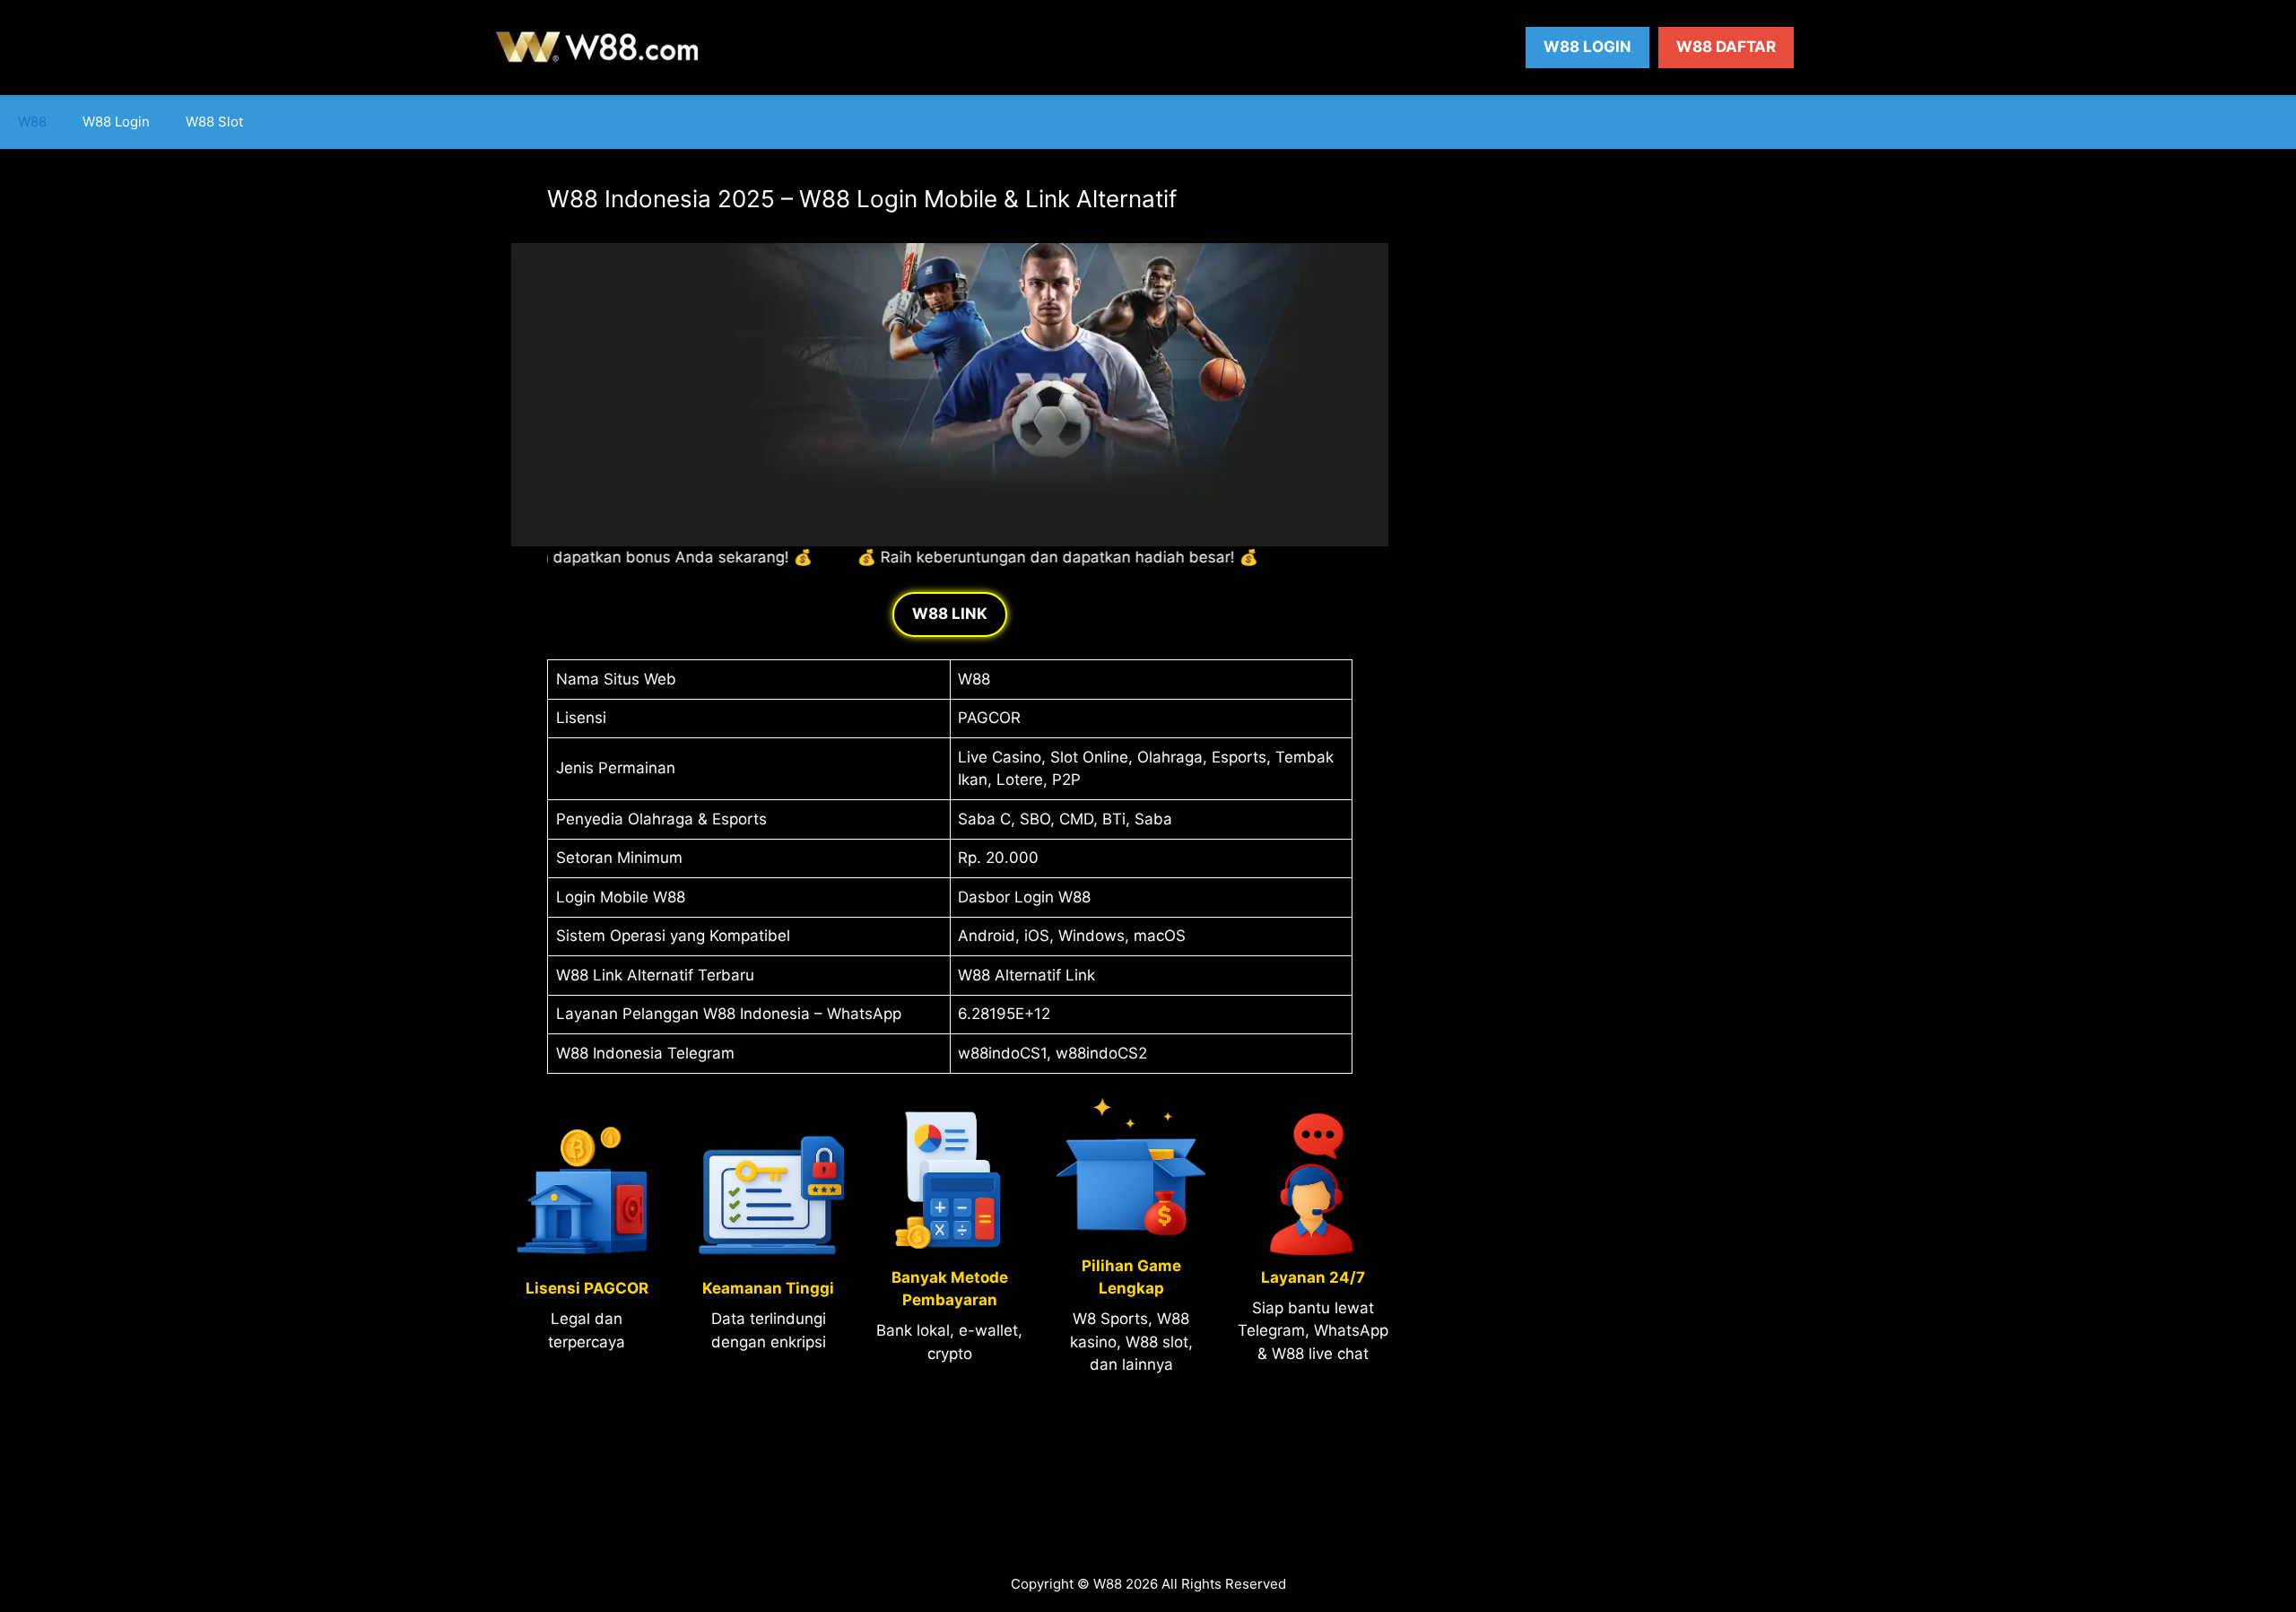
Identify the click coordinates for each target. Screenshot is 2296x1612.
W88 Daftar (1726, 47)
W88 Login (1587, 47)
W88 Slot (214, 122)
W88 (32, 122)
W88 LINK (950, 614)
